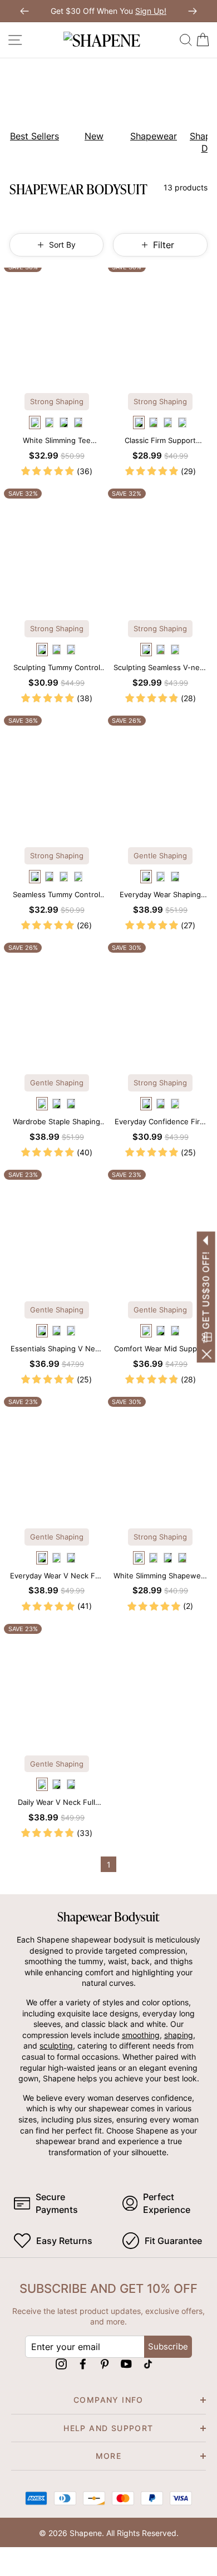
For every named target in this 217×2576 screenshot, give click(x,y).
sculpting (56, 2046)
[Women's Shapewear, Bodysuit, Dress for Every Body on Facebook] (83, 2364)
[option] (30, 108)
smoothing (141, 2035)
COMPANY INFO (108, 2400)
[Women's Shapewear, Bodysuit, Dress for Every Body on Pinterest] (105, 2364)
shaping (179, 2035)
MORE (109, 2456)
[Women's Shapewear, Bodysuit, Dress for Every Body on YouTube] (126, 2364)
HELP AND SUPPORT (108, 2428)
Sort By (62, 245)
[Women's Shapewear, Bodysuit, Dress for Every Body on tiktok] (148, 2364)
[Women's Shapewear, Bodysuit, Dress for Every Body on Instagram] (61, 2364)
